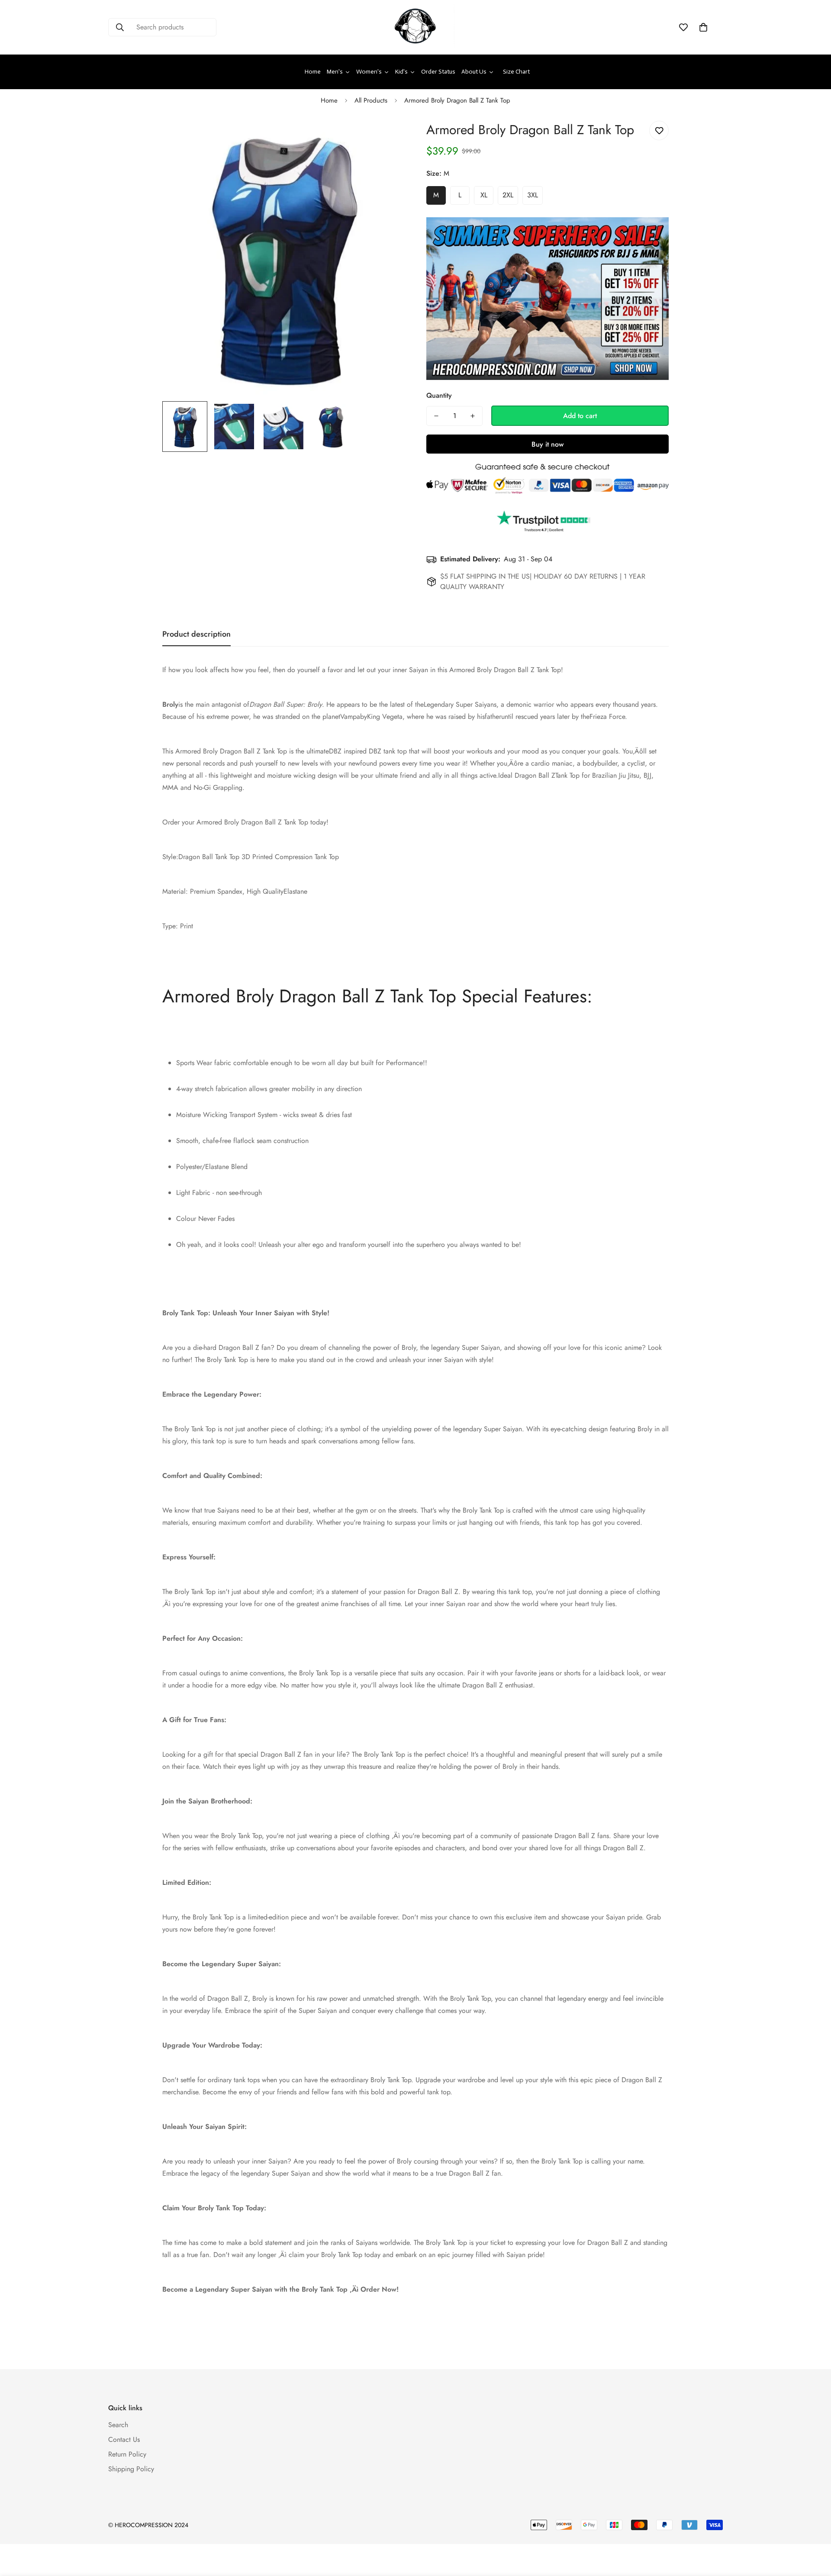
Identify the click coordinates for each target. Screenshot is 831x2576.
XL (484, 195)
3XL (533, 195)
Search (118, 2425)
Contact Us (124, 2439)
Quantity (439, 395)
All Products (371, 100)
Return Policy (127, 2454)
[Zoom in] (386, 137)
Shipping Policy (131, 2469)
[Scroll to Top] (814, 2529)
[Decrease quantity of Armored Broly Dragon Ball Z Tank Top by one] (436, 416)
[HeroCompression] (415, 27)
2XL (508, 195)
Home (329, 100)
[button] (703, 27)
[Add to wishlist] (659, 130)
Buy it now (548, 444)
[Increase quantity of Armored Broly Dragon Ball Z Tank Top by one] (473, 416)
